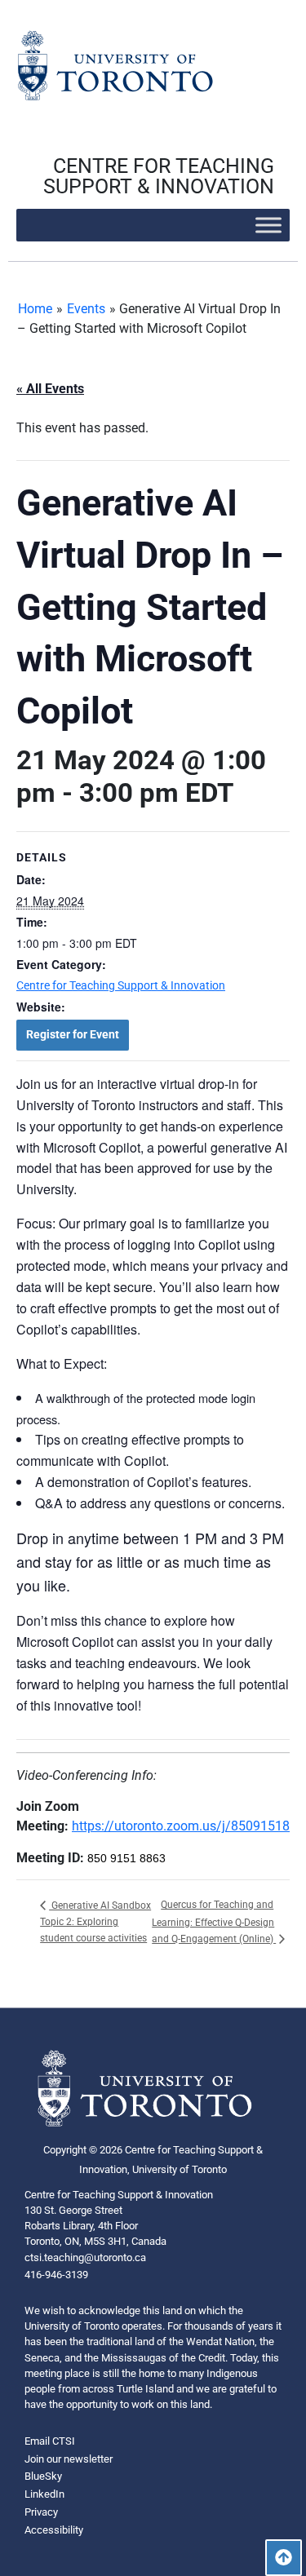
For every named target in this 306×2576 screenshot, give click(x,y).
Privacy (41, 2512)
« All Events (50, 389)
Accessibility (54, 2530)
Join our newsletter (69, 2459)
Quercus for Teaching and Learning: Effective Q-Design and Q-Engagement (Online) (214, 1921)
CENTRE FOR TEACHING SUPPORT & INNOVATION (159, 176)
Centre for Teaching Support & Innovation (121, 985)
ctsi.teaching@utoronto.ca (85, 2257)
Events (86, 309)
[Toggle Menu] (268, 225)
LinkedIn (44, 2494)
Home (35, 309)
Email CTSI (50, 2441)
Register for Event (73, 1034)
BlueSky (43, 2476)
